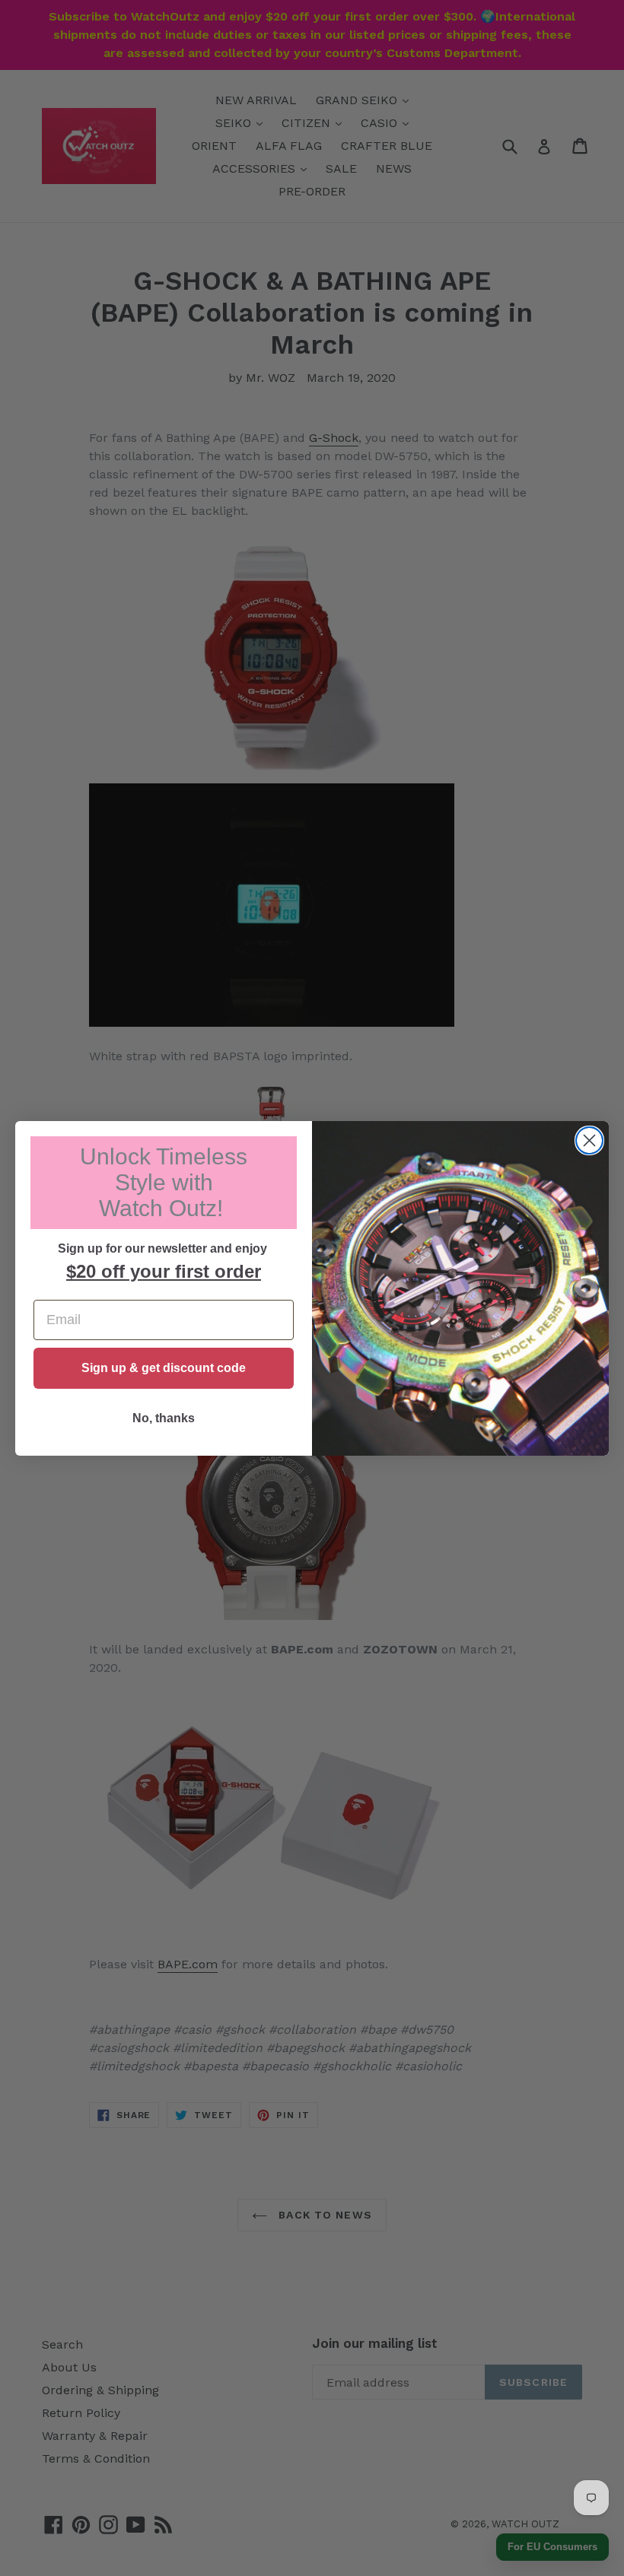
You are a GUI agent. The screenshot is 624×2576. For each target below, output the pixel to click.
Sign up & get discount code (164, 1368)
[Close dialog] (589, 1140)
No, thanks (164, 1418)
